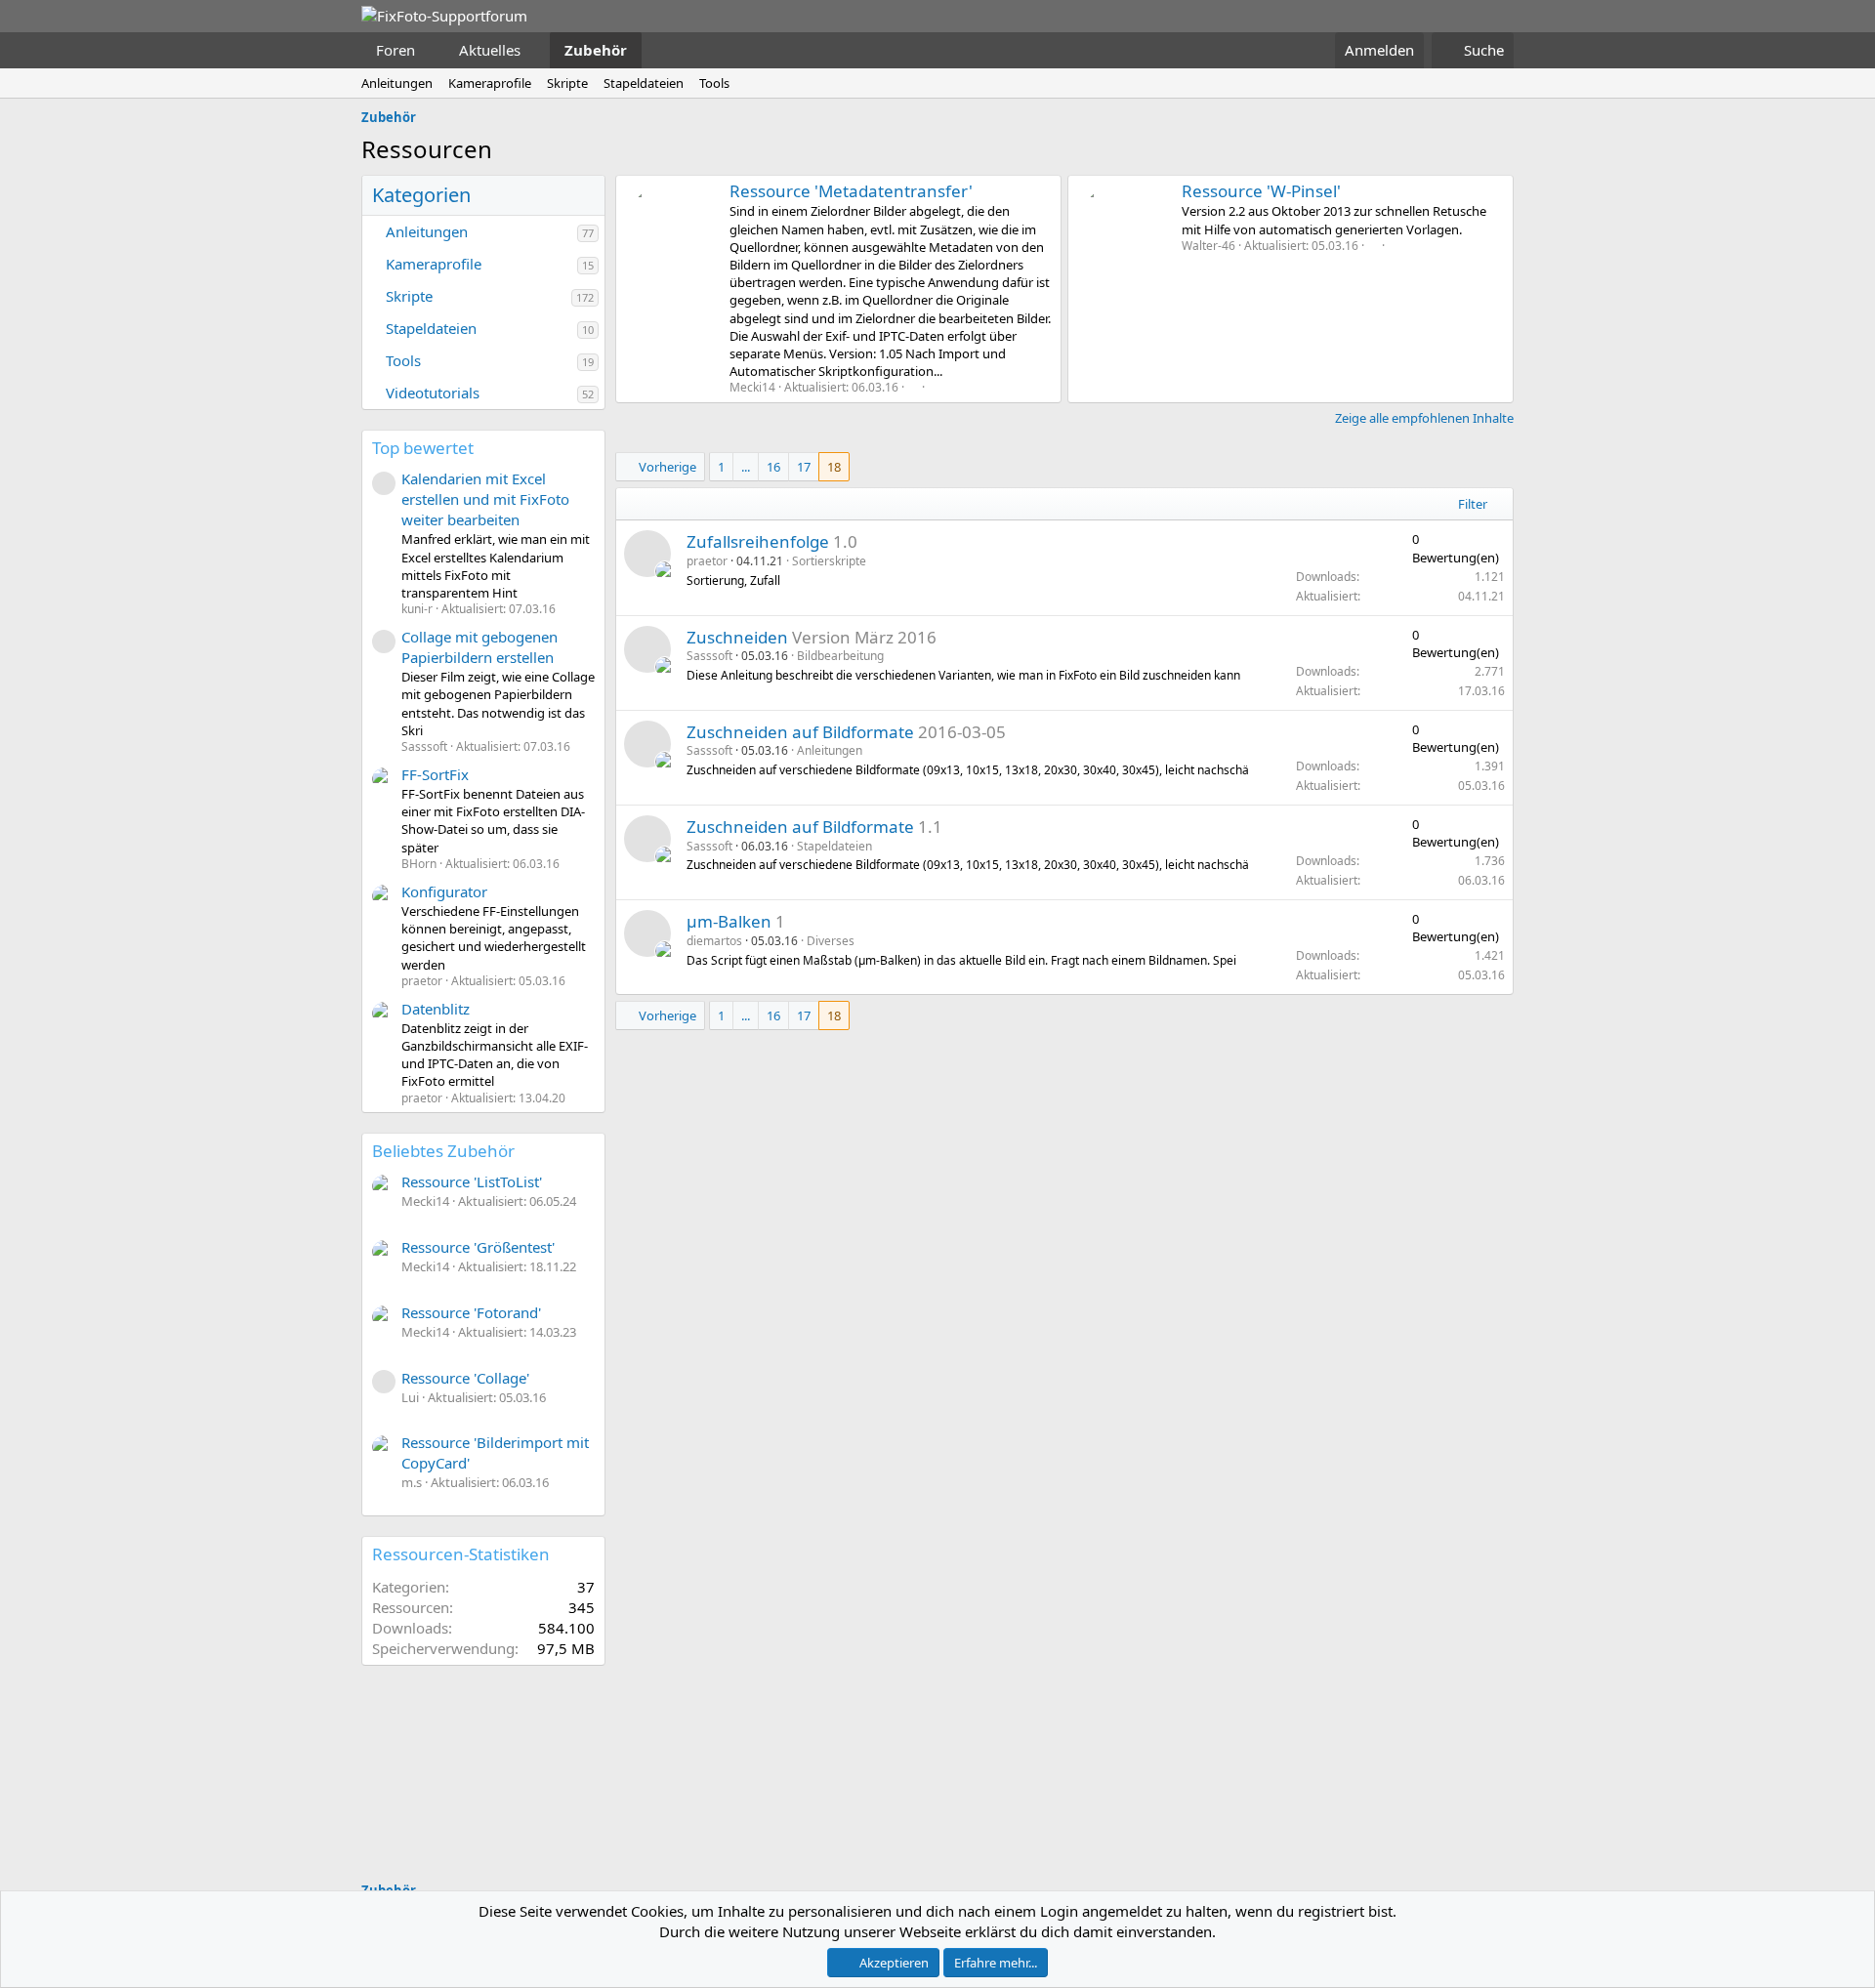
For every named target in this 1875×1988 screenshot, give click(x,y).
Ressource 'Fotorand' (471, 1312)
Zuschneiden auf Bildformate (800, 732)
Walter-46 (1208, 246)
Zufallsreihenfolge (758, 541)
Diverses (831, 941)
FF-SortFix (435, 774)
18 (834, 467)
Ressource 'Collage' (465, 1378)
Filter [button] (1473, 504)
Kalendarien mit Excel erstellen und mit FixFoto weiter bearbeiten (485, 499)
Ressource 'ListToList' (472, 1181)
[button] (431, 50)
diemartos (714, 941)
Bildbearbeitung (840, 656)
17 (804, 467)
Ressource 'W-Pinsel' (1261, 191)
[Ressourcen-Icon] (647, 554)
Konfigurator (444, 891)
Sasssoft (709, 656)
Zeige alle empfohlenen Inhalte (1424, 418)
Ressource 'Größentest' (478, 1247)
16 (773, 467)
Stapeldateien (644, 83)
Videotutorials (433, 393)
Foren (396, 50)
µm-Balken (729, 921)
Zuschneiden (737, 637)
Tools (714, 83)
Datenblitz (436, 1009)
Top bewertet (423, 448)
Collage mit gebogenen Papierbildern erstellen (479, 647)
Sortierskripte (829, 561)
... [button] (746, 467)
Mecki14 (752, 387)
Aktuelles (490, 50)
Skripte (567, 83)
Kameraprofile (490, 83)
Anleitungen (397, 83)
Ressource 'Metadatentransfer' (851, 191)
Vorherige (667, 467)
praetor (707, 561)
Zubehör (596, 50)
